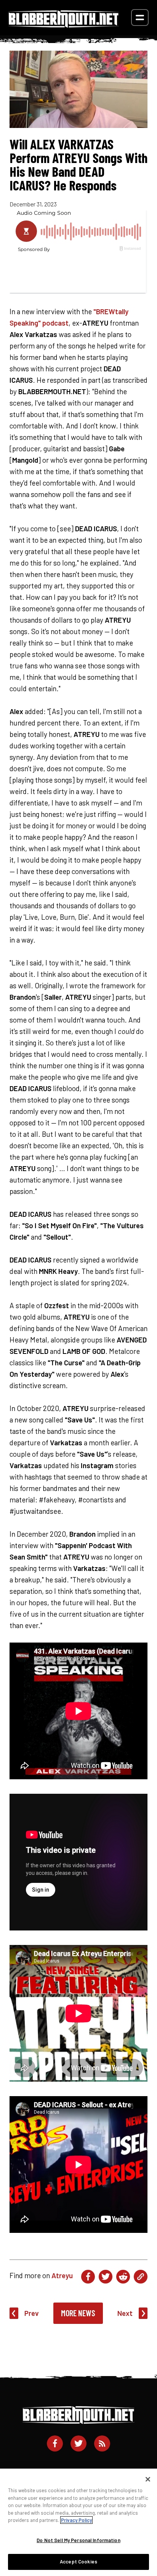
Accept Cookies (78, 2562)
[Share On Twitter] (106, 2277)
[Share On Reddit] (123, 2277)
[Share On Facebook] (88, 2277)
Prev (32, 2313)
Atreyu (62, 2275)
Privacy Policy (76, 2520)
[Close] (148, 2479)
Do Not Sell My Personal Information (78, 2540)
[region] (78, 2522)
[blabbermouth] (64, 25)
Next (125, 2313)
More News (78, 2313)
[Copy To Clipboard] (141, 2277)
